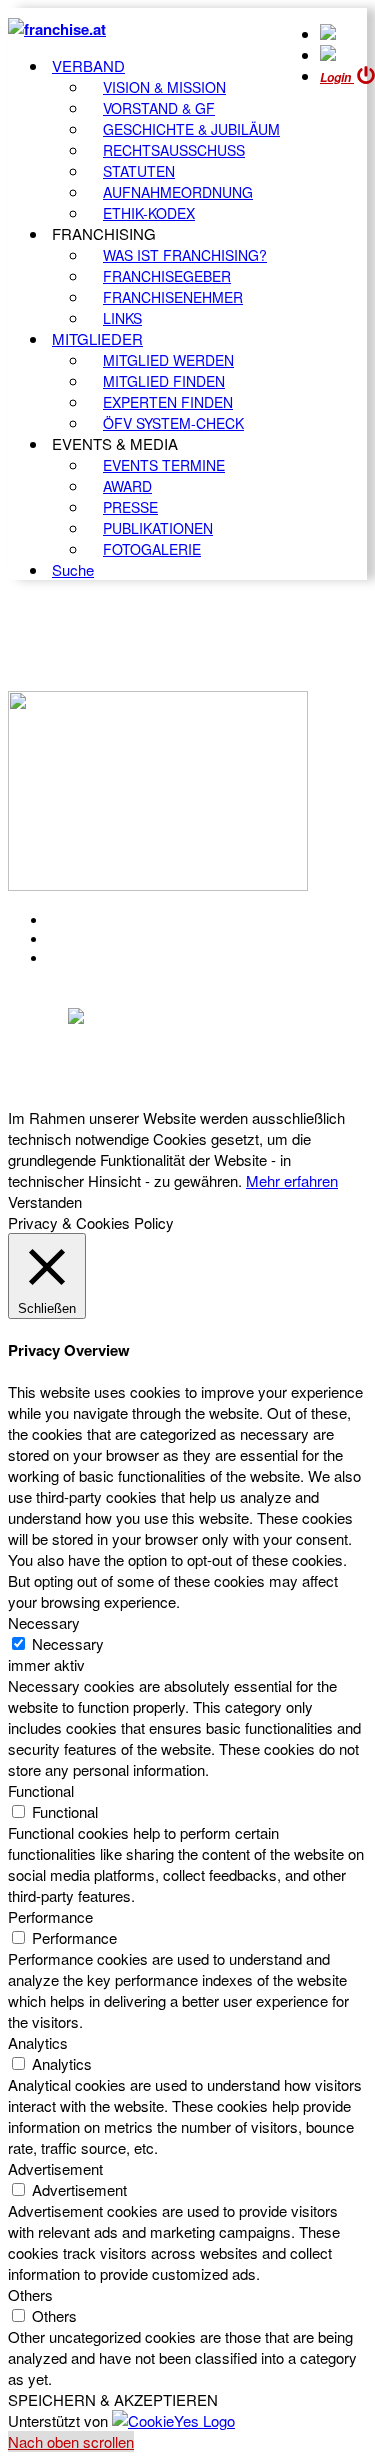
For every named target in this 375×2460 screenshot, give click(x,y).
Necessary (68, 1643)
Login (337, 77)
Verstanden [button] (45, 1201)
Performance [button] (50, 1916)
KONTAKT (86, 920)
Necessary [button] (44, 1622)
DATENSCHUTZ (109, 958)
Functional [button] (41, 1790)
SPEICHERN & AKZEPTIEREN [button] (113, 2399)
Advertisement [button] (55, 2168)
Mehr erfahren (292, 1180)
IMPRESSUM (98, 939)
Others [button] (30, 2294)
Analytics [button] (38, 2042)
